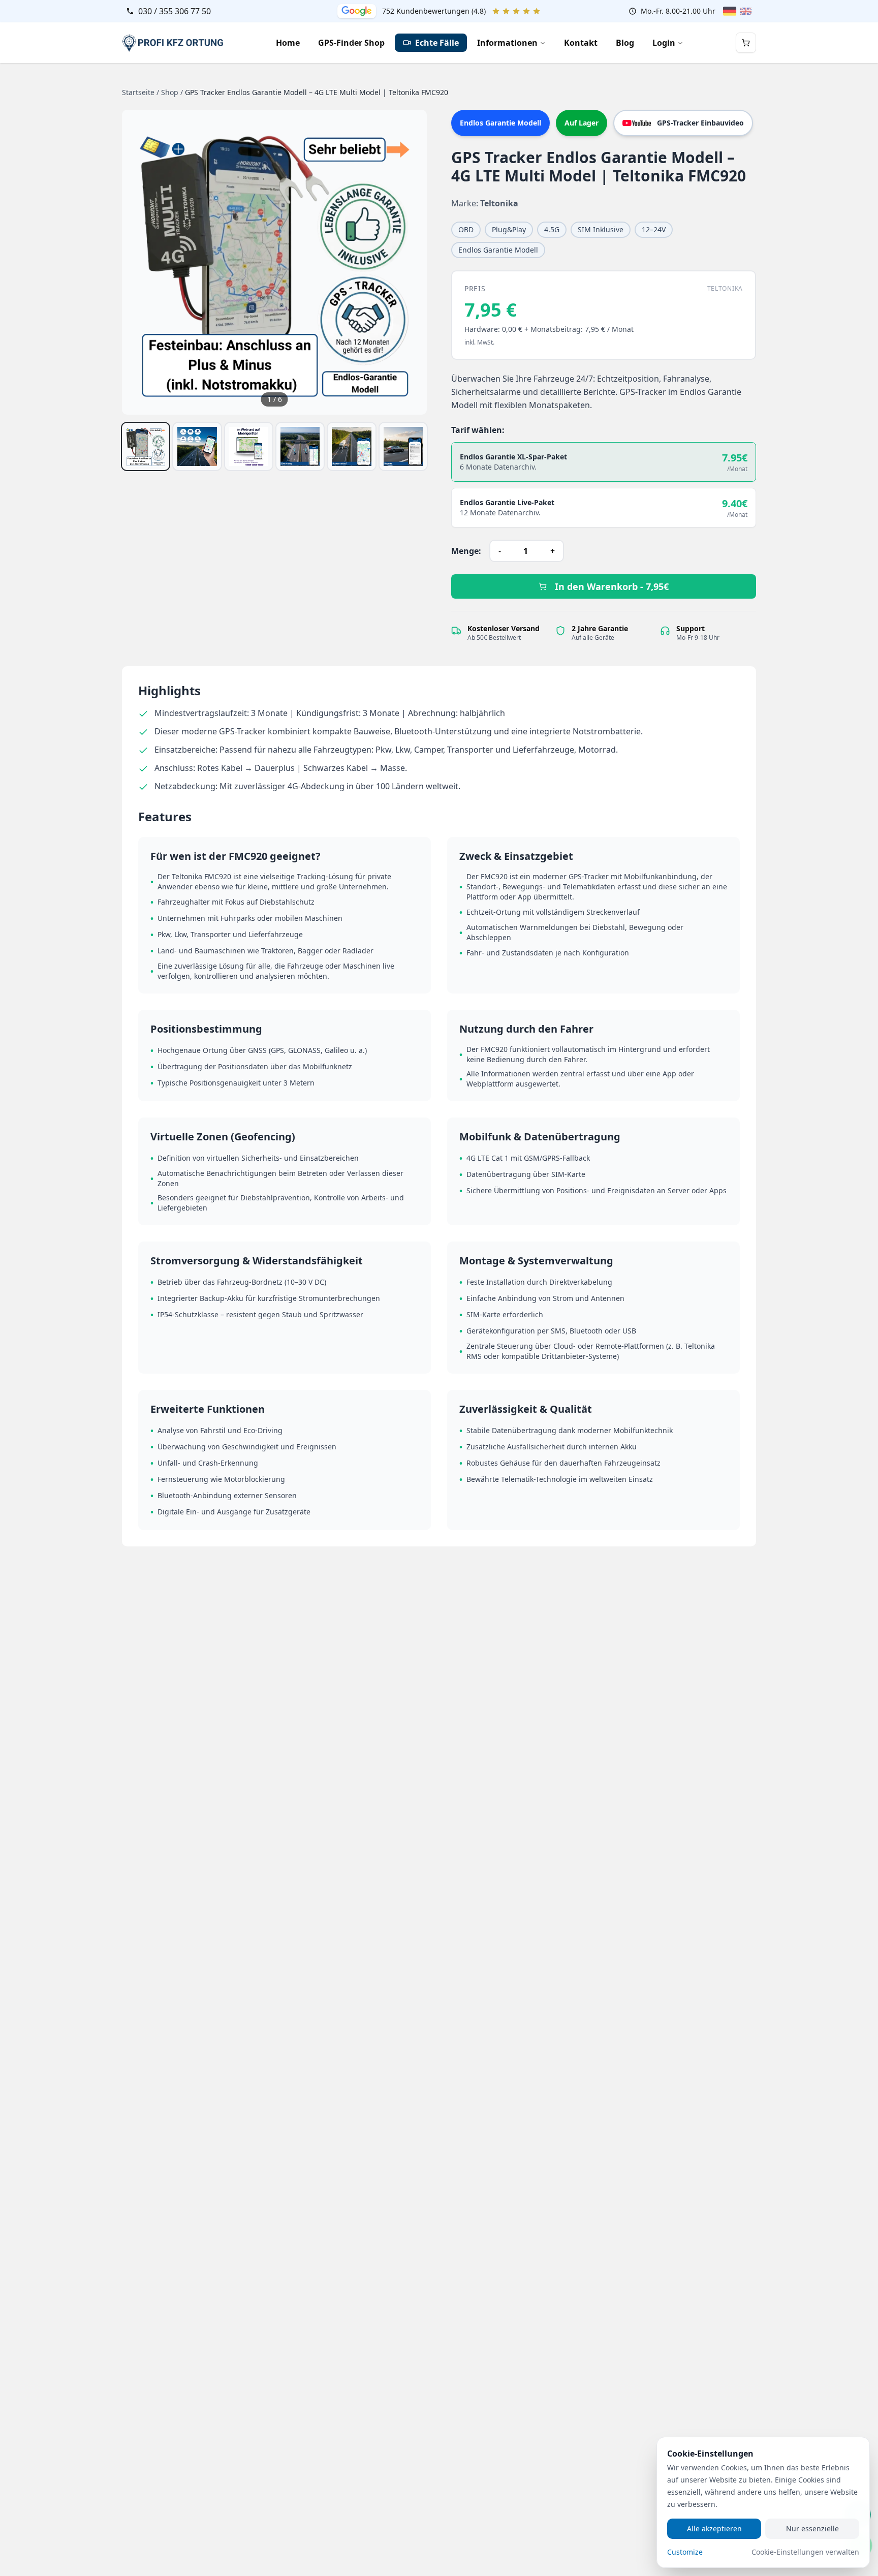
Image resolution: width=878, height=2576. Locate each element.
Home (288, 43)
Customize (685, 2552)
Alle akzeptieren (714, 2528)
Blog (625, 43)
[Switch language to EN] (746, 11)
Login (664, 43)
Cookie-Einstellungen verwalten (805, 2552)
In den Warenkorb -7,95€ (612, 586)
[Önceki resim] (140, 262)
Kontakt (581, 43)
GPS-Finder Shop (351, 43)
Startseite (138, 92)
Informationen (507, 43)
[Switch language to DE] (730, 11)
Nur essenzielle (812, 2528)
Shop (170, 92)
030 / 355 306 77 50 (175, 11)
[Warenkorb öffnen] (746, 43)
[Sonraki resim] (409, 262)
